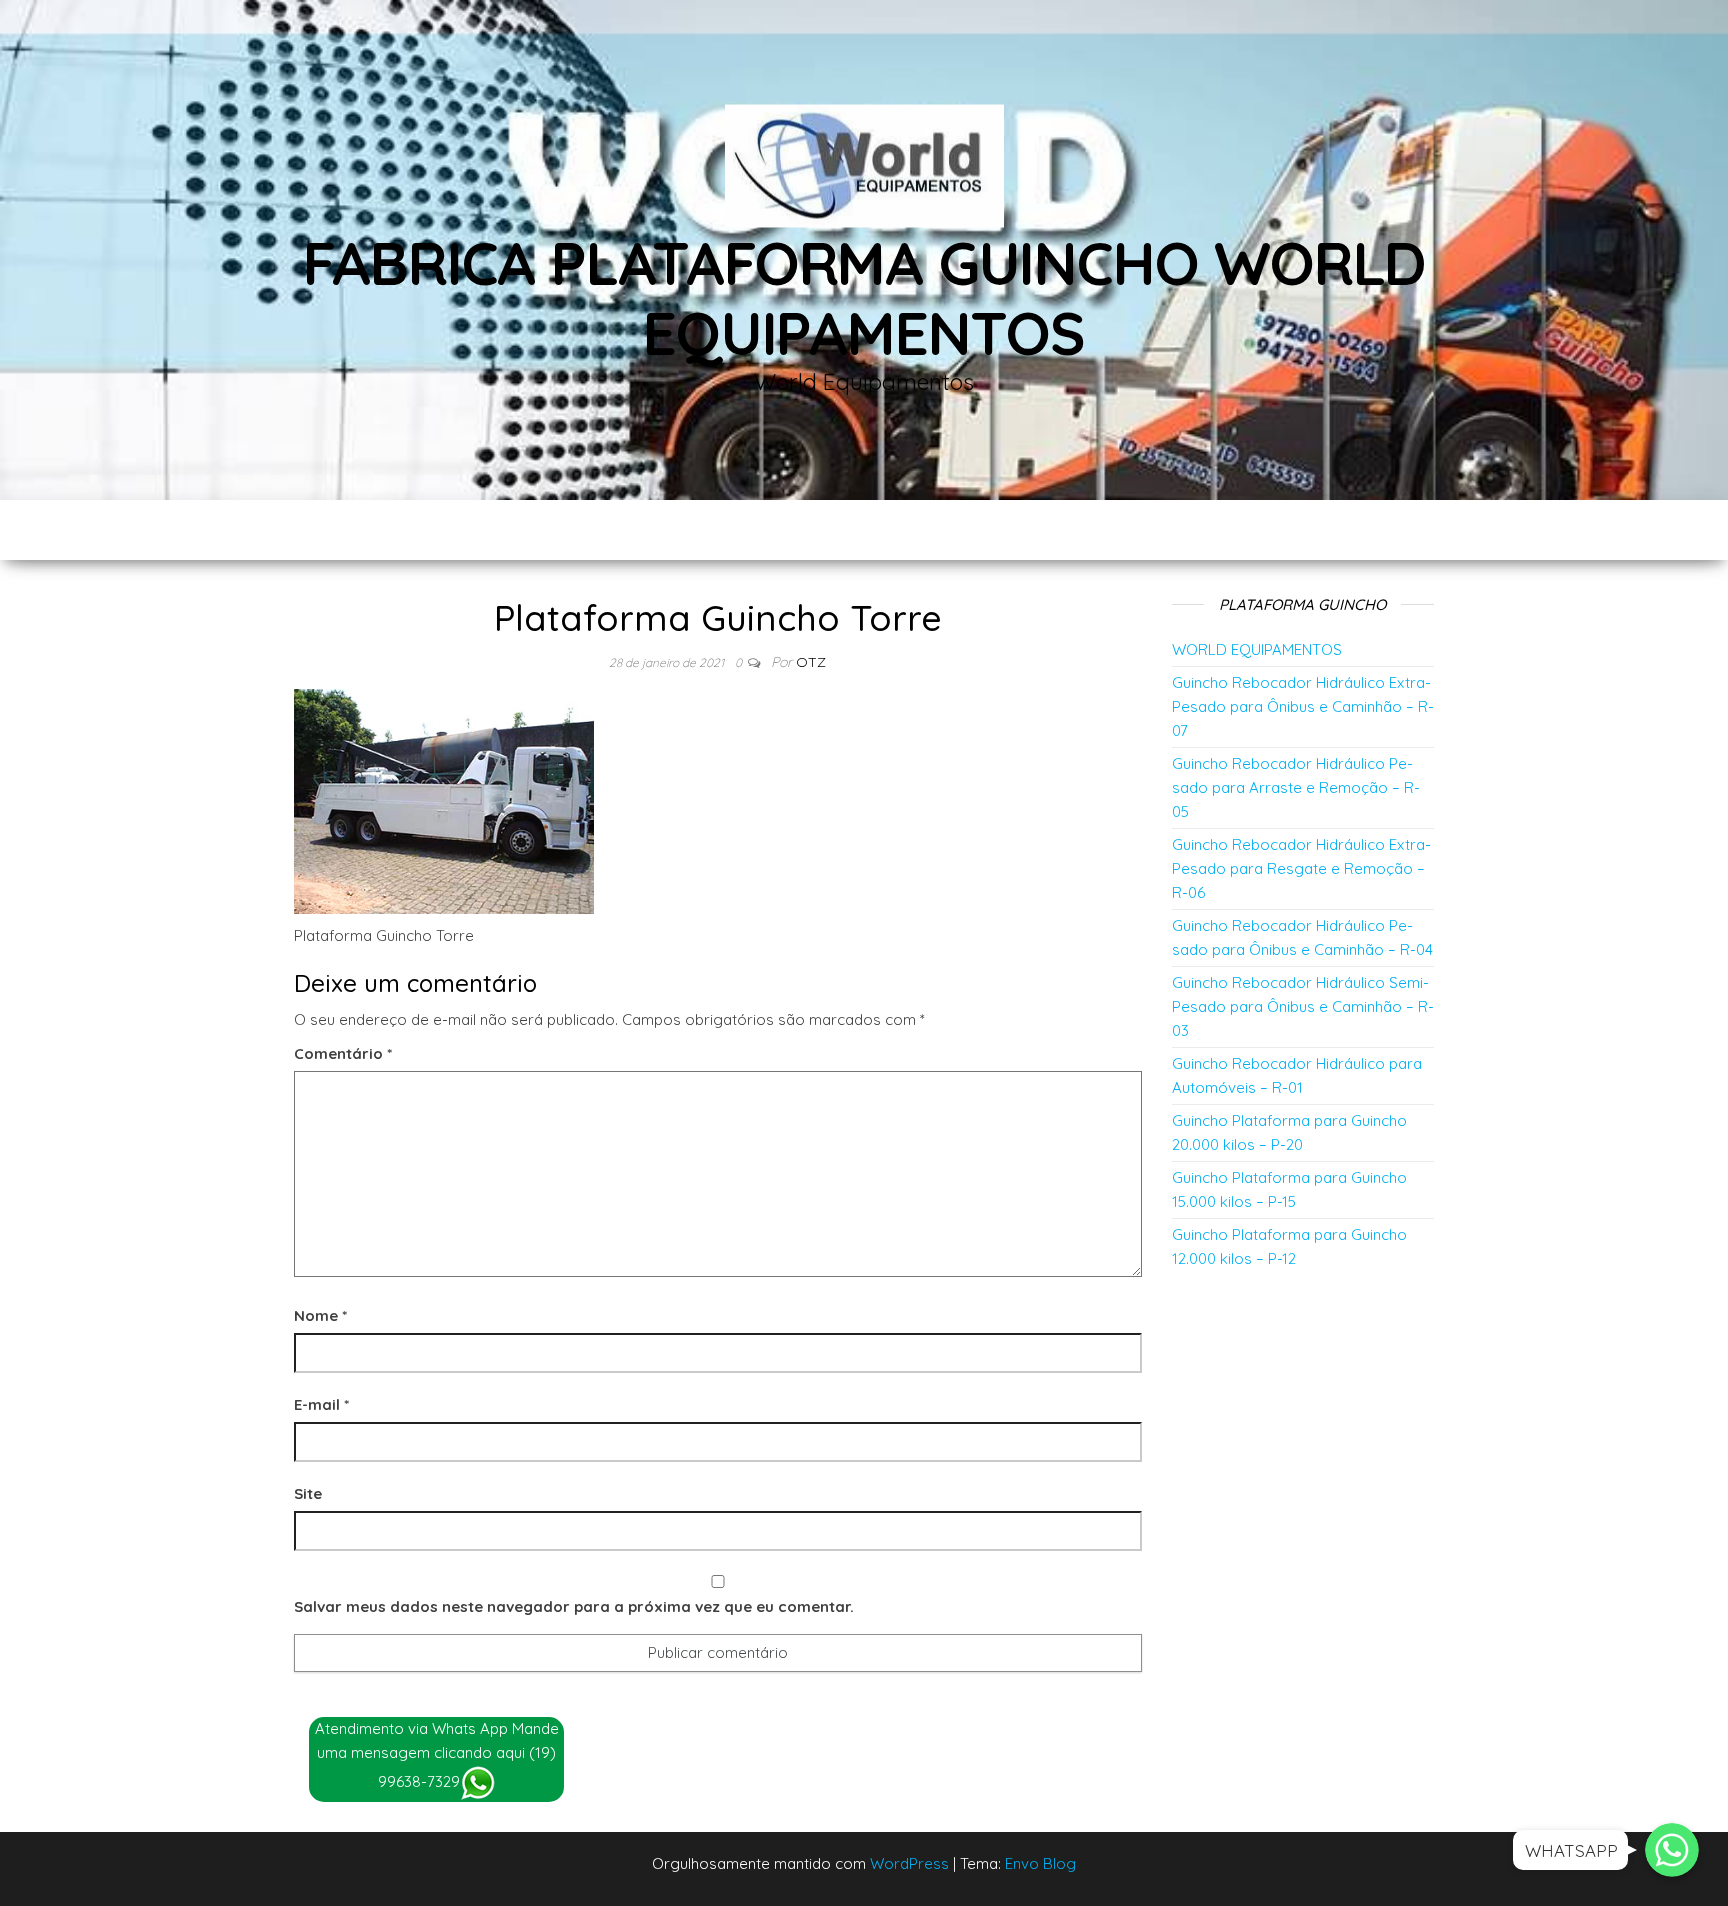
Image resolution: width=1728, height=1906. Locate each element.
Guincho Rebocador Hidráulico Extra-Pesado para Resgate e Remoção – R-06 (1301, 868)
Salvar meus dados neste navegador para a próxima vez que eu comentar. (574, 1606)
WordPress (909, 1863)
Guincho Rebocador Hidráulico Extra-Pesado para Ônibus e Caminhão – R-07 (1303, 706)
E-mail (321, 1404)
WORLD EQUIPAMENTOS (1257, 649)
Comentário (343, 1053)
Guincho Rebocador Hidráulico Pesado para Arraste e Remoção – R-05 (1296, 787)
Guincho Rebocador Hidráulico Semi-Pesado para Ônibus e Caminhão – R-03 (1303, 1006)
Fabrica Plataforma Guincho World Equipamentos (864, 297)
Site (308, 1493)
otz (811, 662)
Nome (320, 1315)
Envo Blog (1040, 1863)
